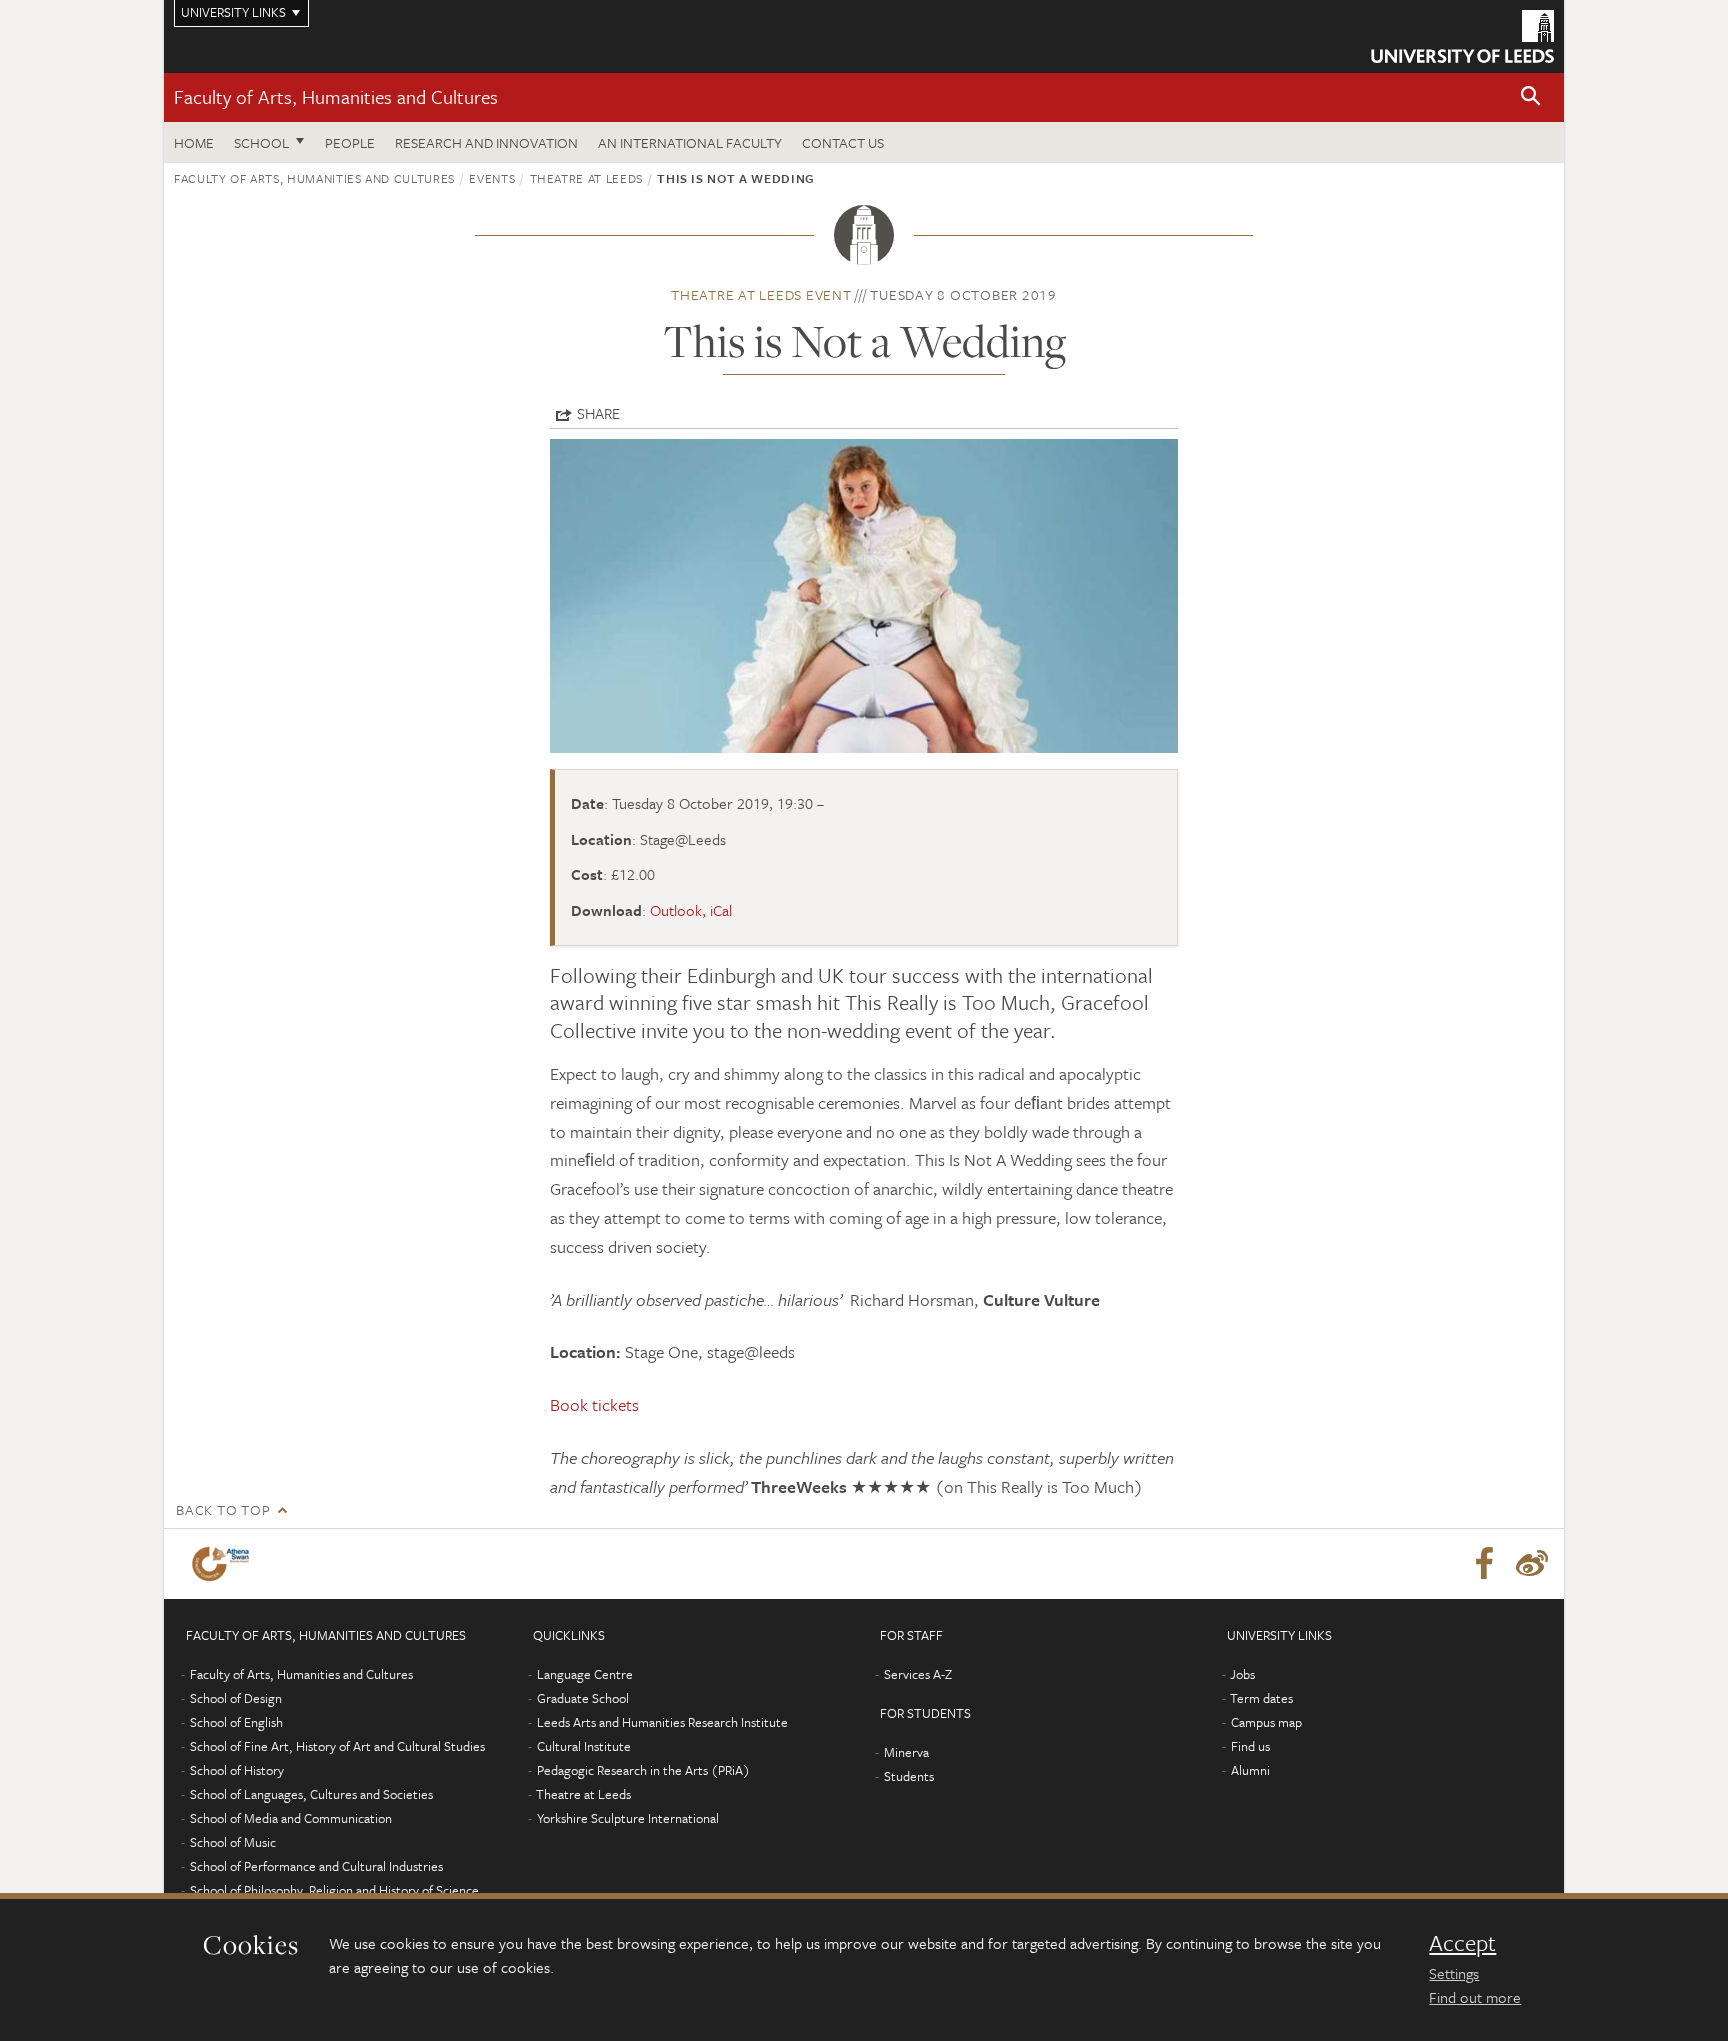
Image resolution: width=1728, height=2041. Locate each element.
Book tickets (594, 1404)
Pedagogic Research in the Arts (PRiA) (643, 1770)
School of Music (233, 1842)
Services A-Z (918, 1674)
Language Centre (585, 1674)
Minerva (906, 1752)
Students (909, 1776)
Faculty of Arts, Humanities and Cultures (336, 96)
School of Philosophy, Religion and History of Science (334, 1890)
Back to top (223, 1509)
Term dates (1261, 1698)
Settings (1454, 1973)
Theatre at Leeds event (761, 294)
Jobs (1242, 1674)
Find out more (1475, 1997)
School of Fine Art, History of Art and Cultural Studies (337, 1746)
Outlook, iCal (691, 910)
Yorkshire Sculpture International (628, 1818)
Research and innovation (486, 142)
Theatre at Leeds (586, 178)
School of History (237, 1770)
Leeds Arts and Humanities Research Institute (662, 1722)
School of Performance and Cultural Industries (316, 1866)
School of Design (236, 1698)
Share (598, 413)
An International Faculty (690, 142)
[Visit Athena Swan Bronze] (224, 1564)
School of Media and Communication (291, 1818)
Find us (1250, 1746)
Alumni (1250, 1770)
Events (492, 178)
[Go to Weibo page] (1532, 1564)
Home (194, 142)
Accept (1462, 1943)
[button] (1531, 97)
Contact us (843, 142)
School (261, 142)
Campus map (1266, 1722)
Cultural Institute (584, 1746)
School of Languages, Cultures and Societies (311, 1794)
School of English (236, 1722)
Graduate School (583, 1698)
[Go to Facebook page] (1484, 1564)
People (350, 142)
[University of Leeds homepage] (1462, 36)
